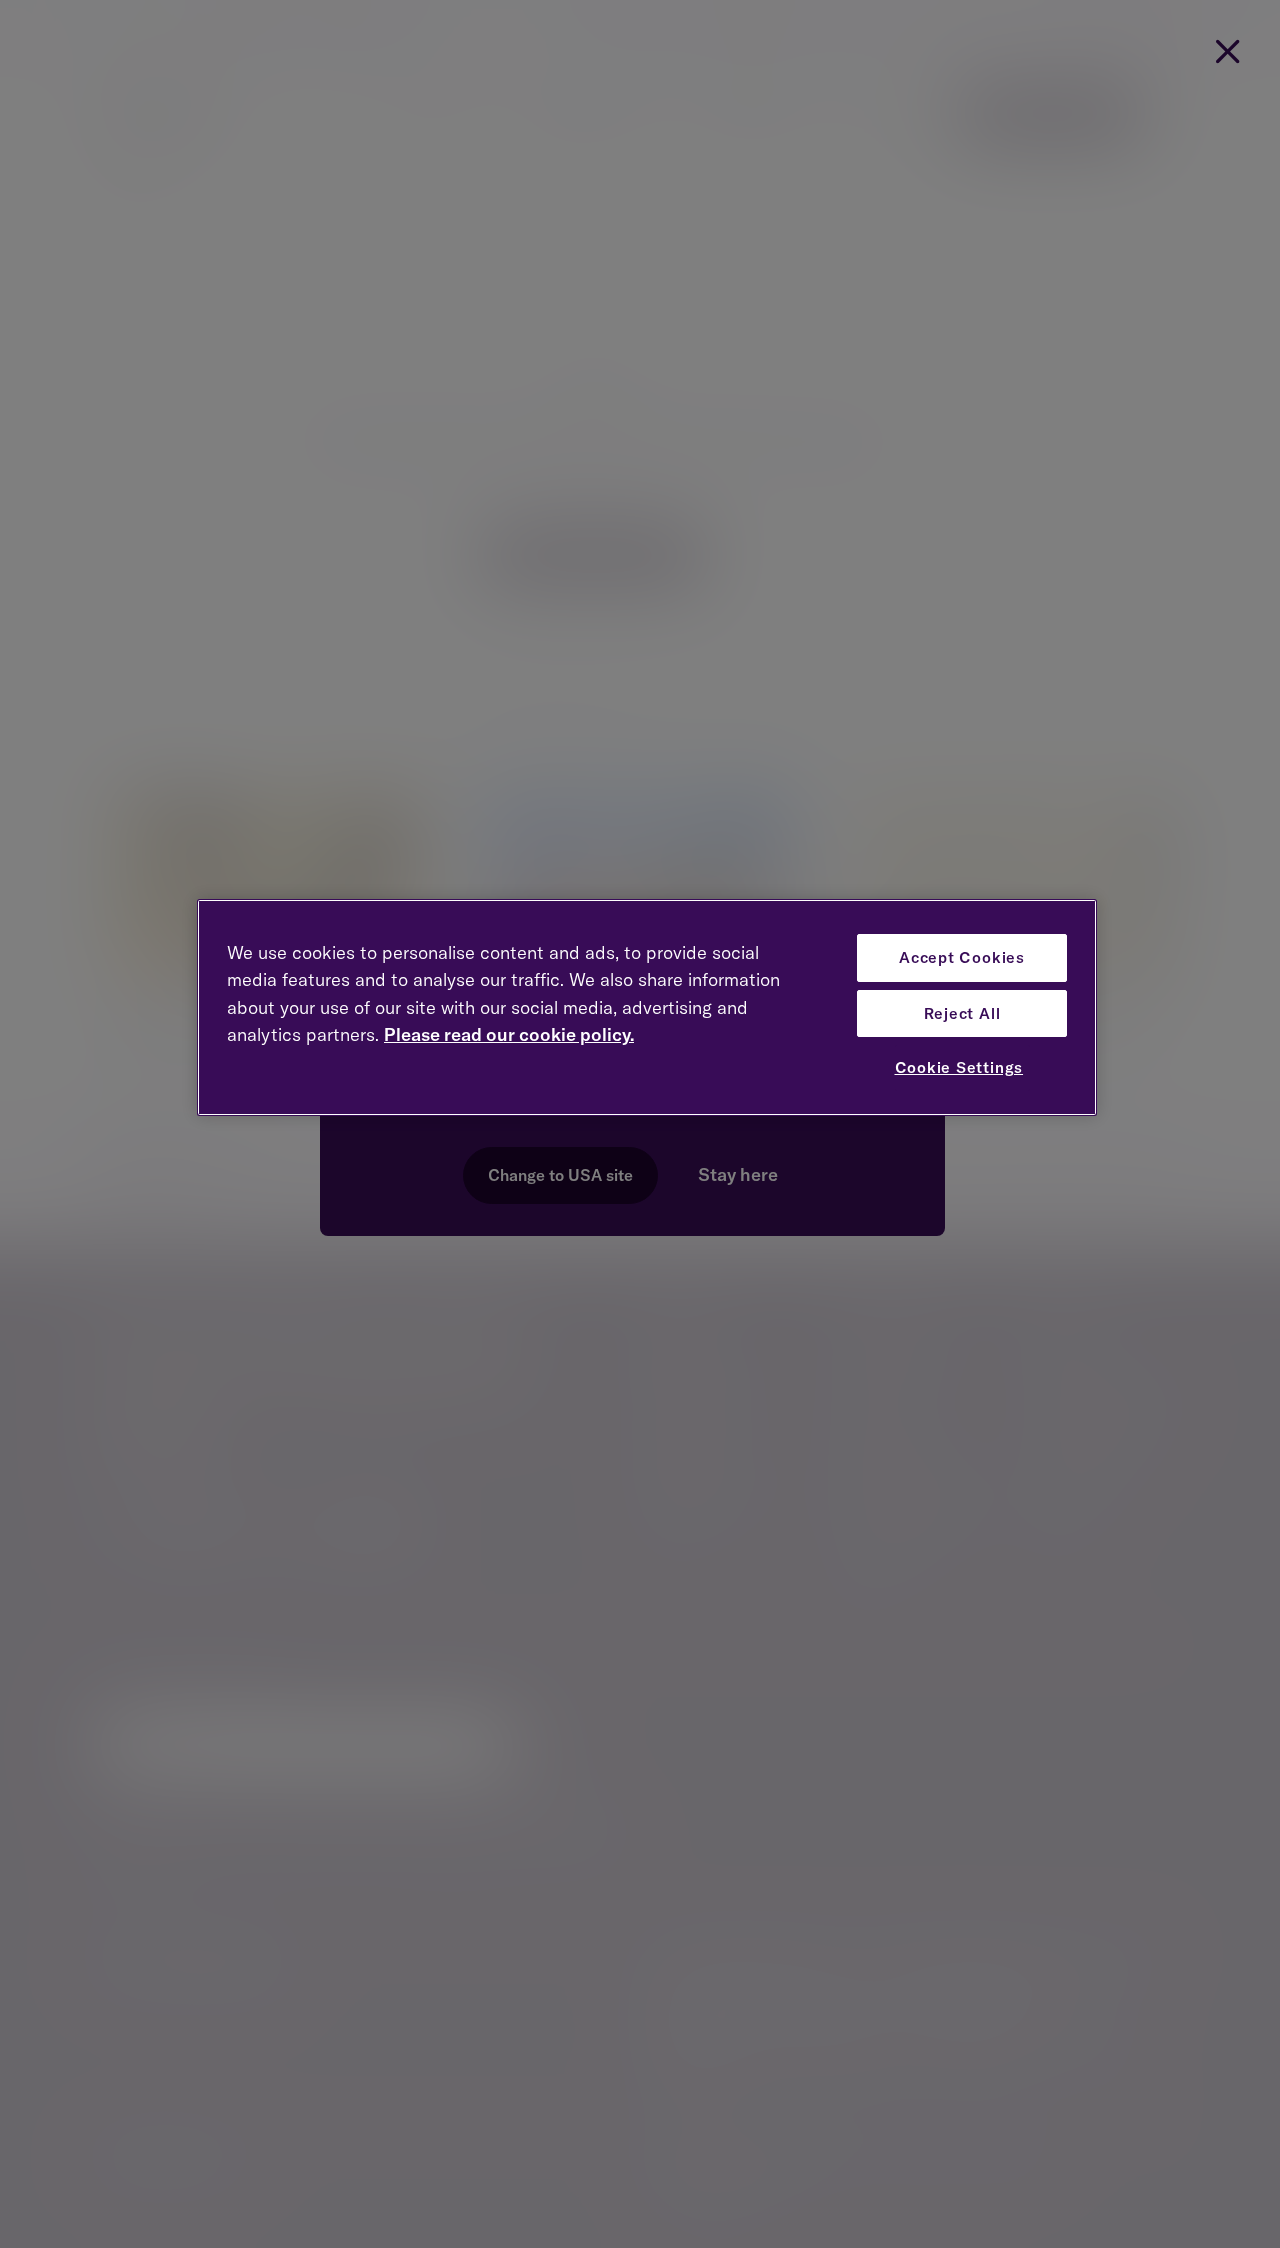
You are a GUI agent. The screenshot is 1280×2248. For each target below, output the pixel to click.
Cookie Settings (959, 1067)
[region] (647, 1007)
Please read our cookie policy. (509, 1034)
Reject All (962, 1013)
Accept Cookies (962, 957)
